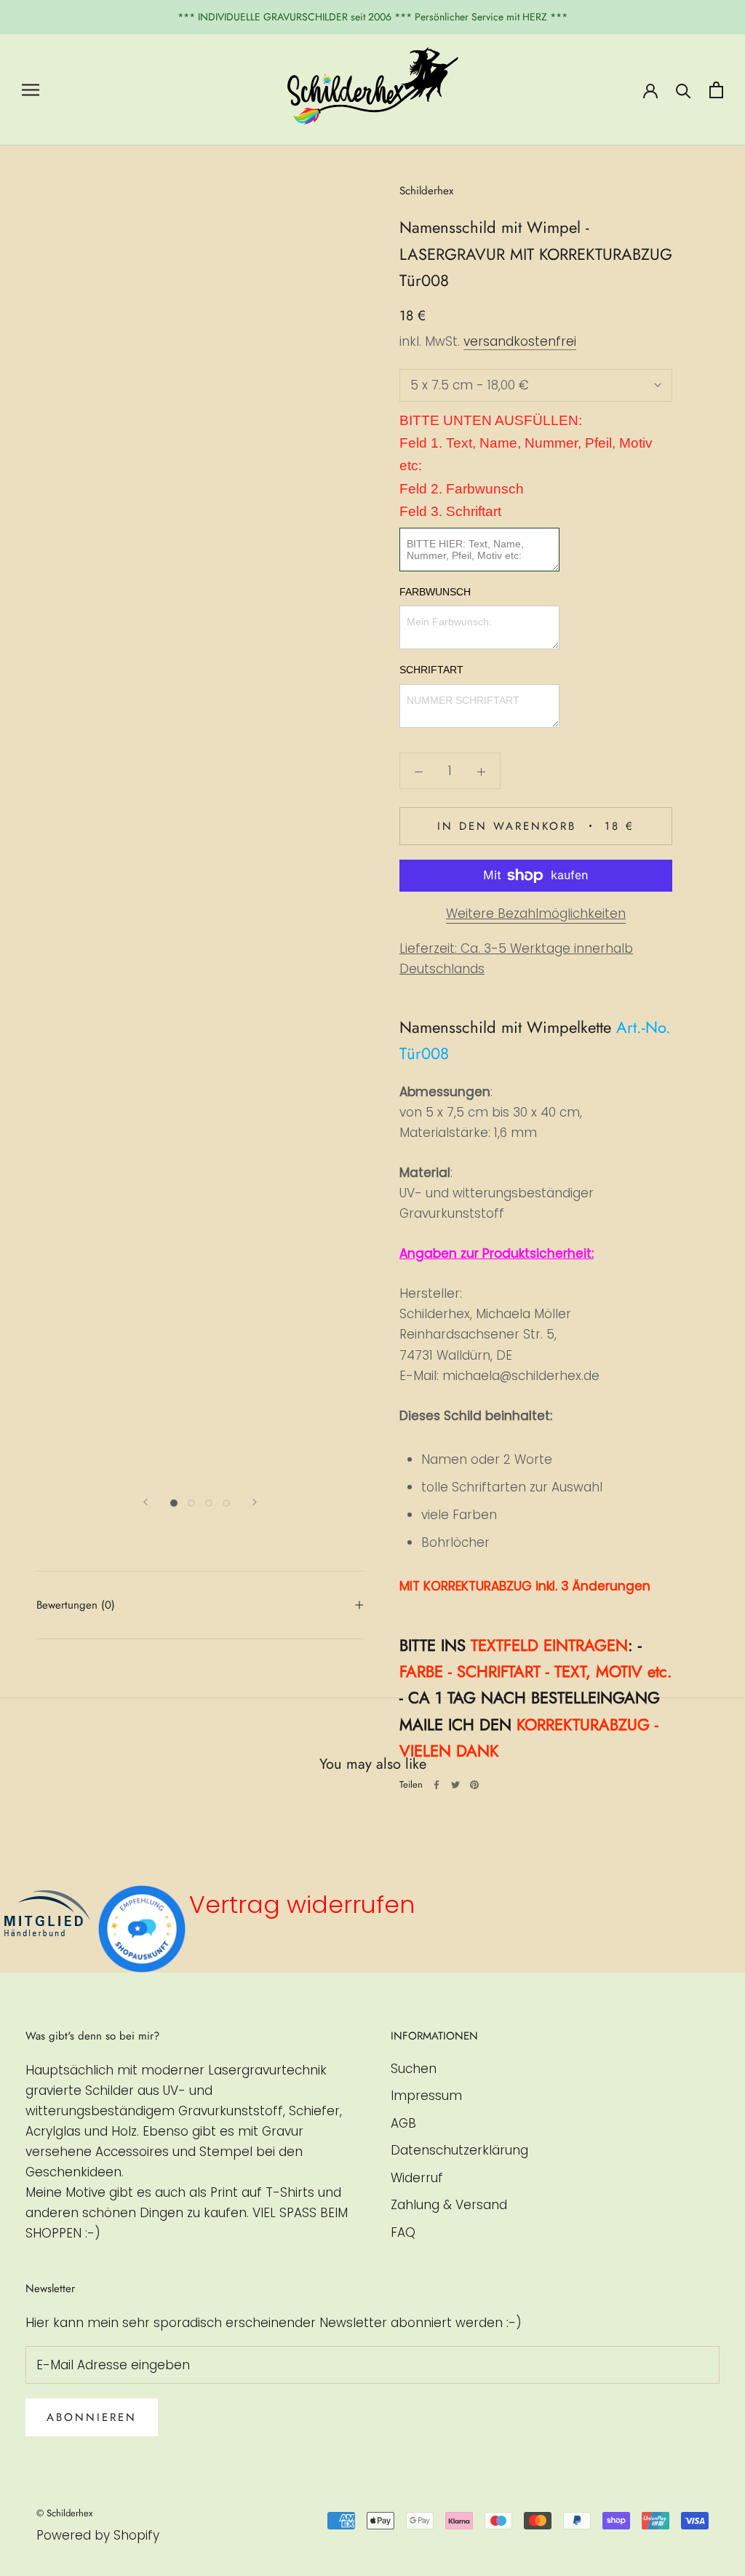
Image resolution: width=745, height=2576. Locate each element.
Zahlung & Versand (449, 2205)
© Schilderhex (64, 2513)
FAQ (403, 2232)
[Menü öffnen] (31, 90)
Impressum (426, 2096)
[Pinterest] (474, 1785)
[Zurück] (146, 1502)
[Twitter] (455, 1785)
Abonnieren (92, 2417)
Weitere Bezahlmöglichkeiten (536, 914)
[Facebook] (437, 1785)
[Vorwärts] (255, 1502)
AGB (403, 2123)
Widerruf (417, 2178)
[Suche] (684, 90)
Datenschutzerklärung (459, 2150)
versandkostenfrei (520, 341)
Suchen (414, 2069)
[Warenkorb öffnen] (716, 90)
